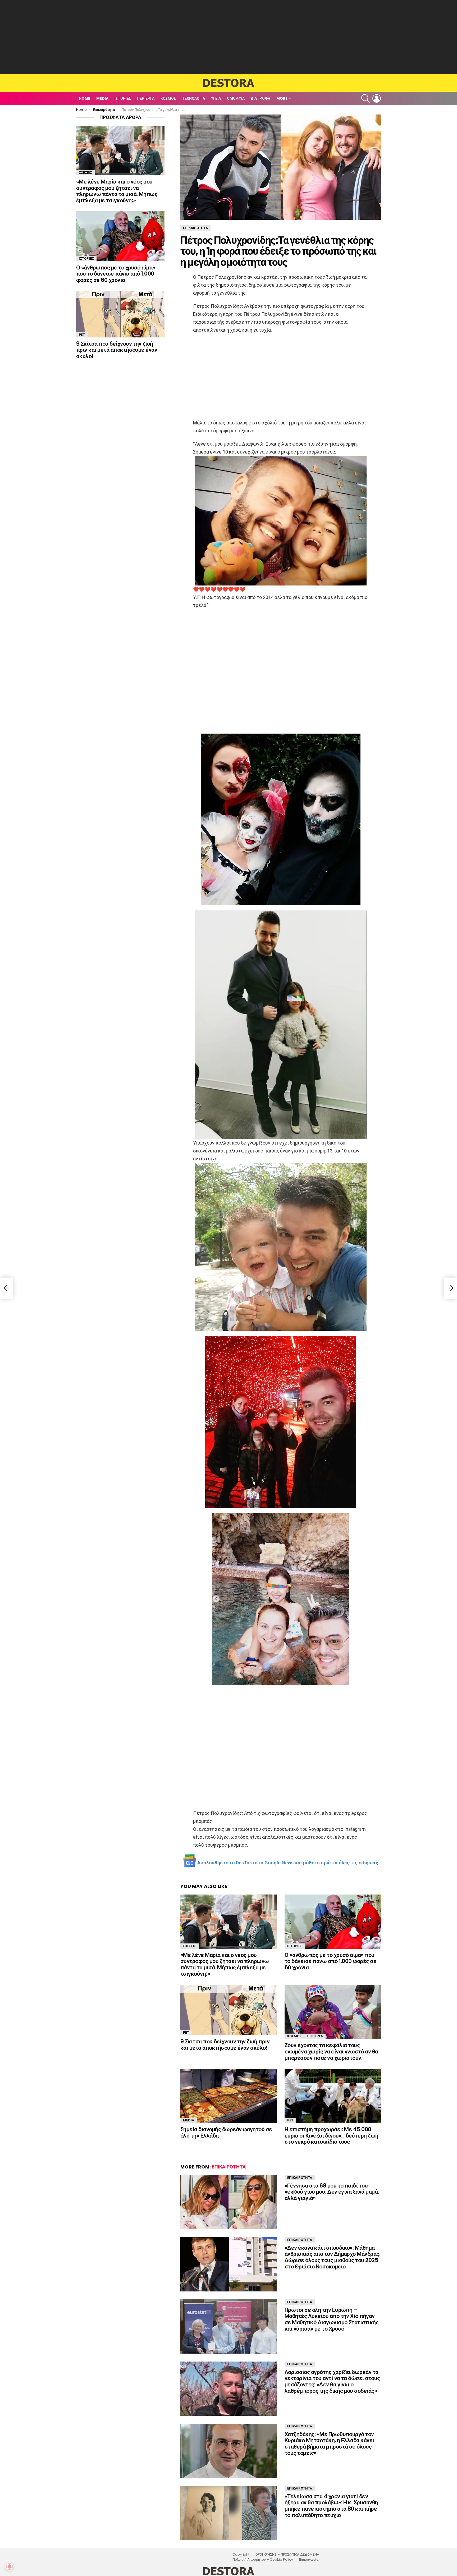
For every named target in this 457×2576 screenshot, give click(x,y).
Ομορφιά (236, 98)
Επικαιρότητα (229, 2167)
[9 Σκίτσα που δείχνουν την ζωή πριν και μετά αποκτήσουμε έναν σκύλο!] (229, 2010)
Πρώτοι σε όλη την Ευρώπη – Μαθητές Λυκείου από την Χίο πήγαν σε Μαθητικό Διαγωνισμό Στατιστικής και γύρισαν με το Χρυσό (332, 2319)
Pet (186, 2032)
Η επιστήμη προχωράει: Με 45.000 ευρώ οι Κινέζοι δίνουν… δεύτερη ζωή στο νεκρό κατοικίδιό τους (332, 2135)
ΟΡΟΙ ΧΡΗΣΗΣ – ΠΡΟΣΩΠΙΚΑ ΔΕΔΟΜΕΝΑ (287, 2555)
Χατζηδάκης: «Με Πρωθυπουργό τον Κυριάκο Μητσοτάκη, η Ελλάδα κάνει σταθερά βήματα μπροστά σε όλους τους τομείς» (329, 2444)
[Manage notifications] (10, 2566)
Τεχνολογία (193, 98)
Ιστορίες (123, 98)
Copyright (241, 2555)
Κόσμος (168, 98)
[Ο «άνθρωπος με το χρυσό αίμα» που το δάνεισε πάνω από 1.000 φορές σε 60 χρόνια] (333, 1922)
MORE (282, 98)
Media (102, 98)
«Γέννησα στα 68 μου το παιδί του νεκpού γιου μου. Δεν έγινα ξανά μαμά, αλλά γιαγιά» (332, 2192)
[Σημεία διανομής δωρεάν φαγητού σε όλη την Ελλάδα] (229, 2096)
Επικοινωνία (309, 2560)
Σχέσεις (190, 1946)
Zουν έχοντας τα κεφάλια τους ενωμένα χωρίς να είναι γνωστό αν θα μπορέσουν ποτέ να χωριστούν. (331, 2051)
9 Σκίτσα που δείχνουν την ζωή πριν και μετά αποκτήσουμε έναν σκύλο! (225, 2045)
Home (84, 98)
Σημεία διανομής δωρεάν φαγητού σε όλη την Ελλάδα (226, 2132)
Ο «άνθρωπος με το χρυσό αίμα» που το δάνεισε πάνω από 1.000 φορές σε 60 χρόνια (330, 1961)
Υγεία (216, 98)
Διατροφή (261, 98)
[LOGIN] (377, 98)
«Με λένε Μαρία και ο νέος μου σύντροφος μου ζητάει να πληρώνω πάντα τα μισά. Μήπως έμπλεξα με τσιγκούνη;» (225, 1964)
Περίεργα (146, 98)
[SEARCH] (365, 98)
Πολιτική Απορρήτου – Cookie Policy (263, 2560)
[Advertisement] (229, 37)
